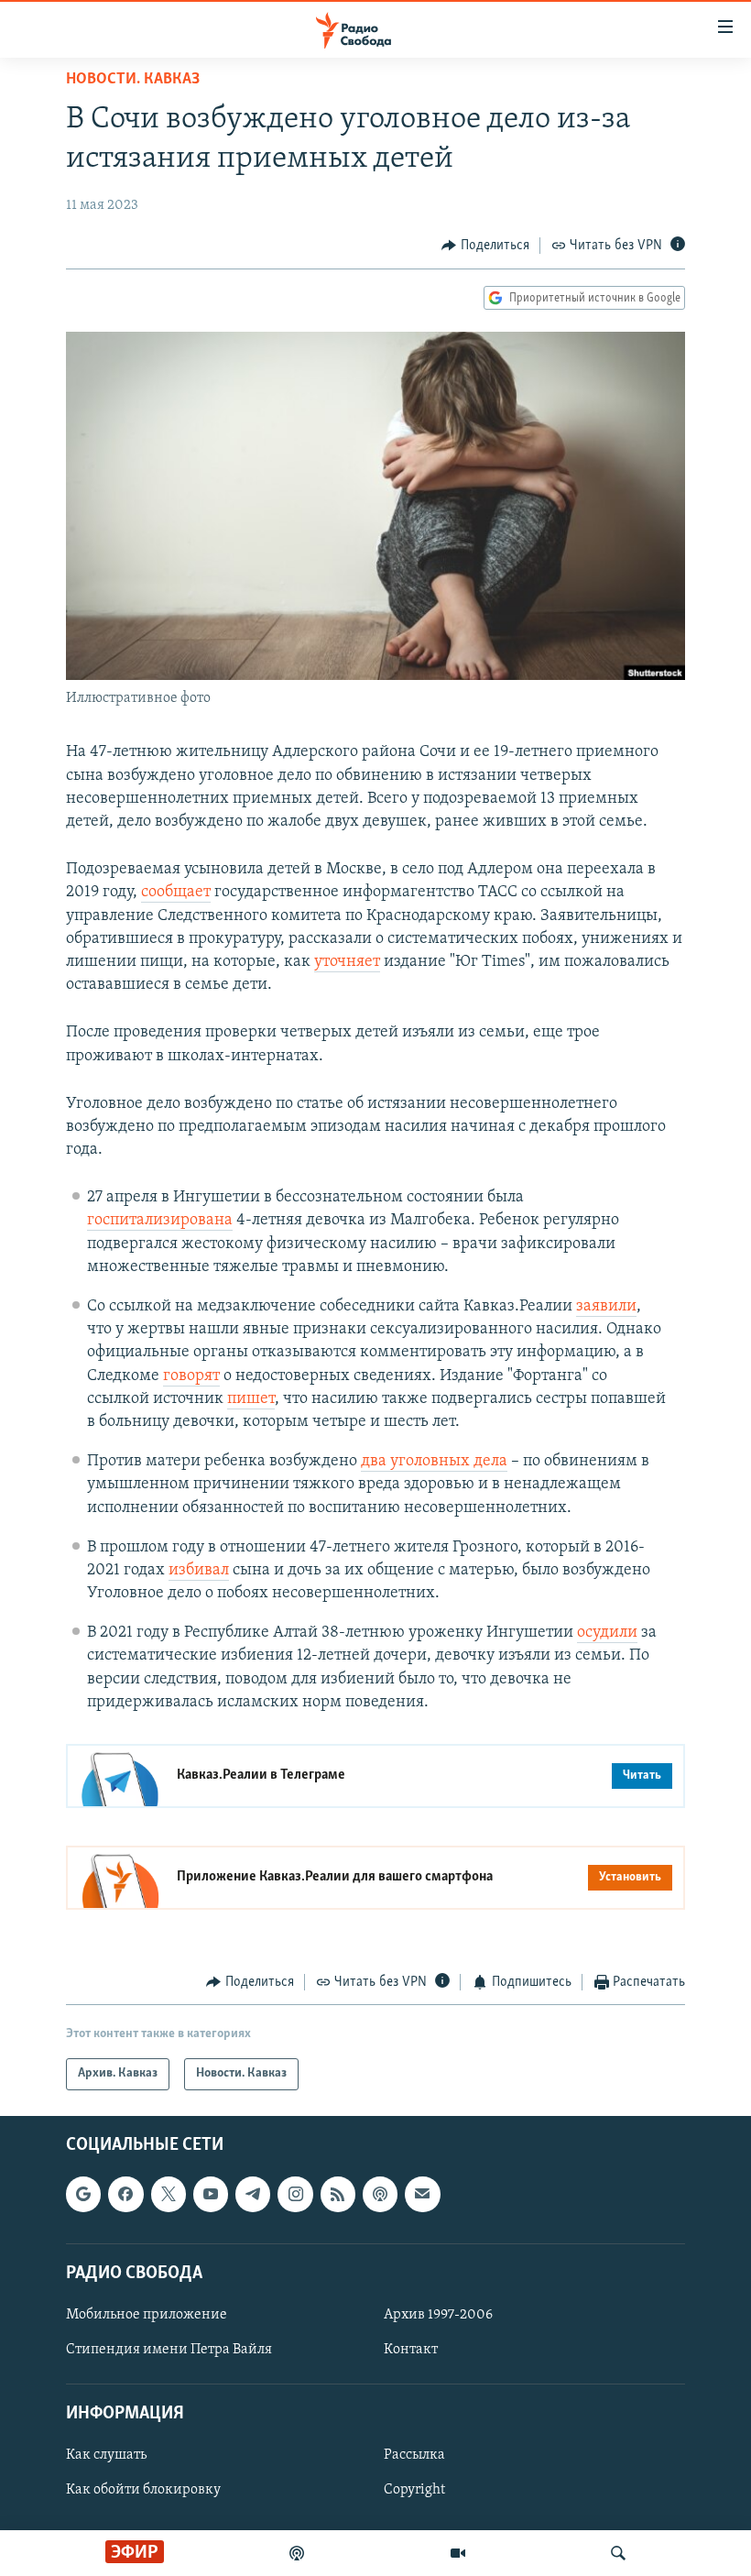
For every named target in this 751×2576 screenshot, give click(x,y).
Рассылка (414, 2455)
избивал (199, 1571)
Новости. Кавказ (133, 80)
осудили (607, 1633)
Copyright (414, 2490)
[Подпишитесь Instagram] (295, 2194)
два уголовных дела (434, 1462)
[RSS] (338, 2194)
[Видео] (458, 2553)
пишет (251, 1399)
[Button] (485, 246)
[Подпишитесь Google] (83, 2194)
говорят (191, 1376)
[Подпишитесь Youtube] (211, 2194)
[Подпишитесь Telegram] (253, 2194)
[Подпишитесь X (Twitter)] (169, 2194)
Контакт (411, 2350)
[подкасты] (297, 2553)
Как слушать (106, 2455)
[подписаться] (422, 2194)
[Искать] (618, 2553)
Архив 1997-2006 (438, 2315)
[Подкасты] (380, 2194)
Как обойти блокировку (143, 2490)
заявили (606, 1307)
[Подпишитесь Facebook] (125, 2194)
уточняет (347, 962)
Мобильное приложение (147, 2315)
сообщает (176, 893)
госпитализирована (160, 1221)
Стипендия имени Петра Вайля (169, 2350)
